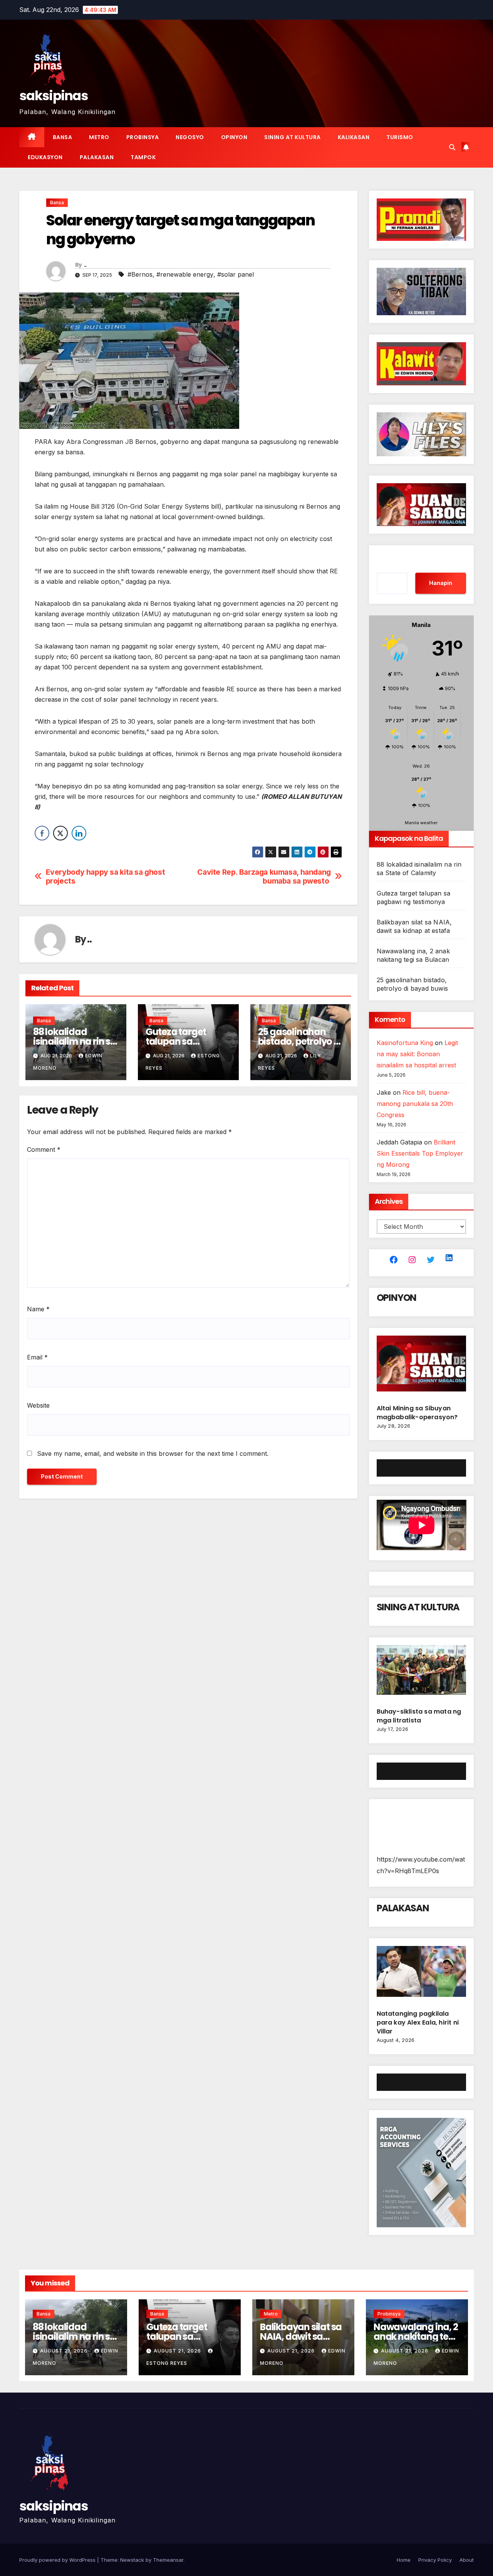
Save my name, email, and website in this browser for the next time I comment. (153, 1454)
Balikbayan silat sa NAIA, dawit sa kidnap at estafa (301, 2337)
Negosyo (190, 137)
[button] (452, 147)
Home (404, 2560)
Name (38, 1309)
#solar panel (236, 274)
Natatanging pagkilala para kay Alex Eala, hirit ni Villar (418, 2022)
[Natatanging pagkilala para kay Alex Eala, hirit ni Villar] (422, 1974)
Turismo (400, 137)
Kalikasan (354, 137)
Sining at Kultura (293, 137)
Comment (44, 1149)
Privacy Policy (435, 2560)
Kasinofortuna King (405, 1043)
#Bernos (140, 274)
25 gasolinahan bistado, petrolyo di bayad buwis (300, 1041)
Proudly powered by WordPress (58, 2560)
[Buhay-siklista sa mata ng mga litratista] (422, 1673)
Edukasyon (45, 157)
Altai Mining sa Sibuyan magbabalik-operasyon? (418, 1413)
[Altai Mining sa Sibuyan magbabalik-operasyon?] (422, 1367)
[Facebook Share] (42, 833)
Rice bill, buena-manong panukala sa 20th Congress (415, 1104)
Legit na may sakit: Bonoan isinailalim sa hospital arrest (417, 1054)
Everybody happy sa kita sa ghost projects (106, 877)
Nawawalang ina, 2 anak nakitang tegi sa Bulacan (416, 2337)
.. (85, 265)
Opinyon (234, 137)
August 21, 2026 (65, 2351)
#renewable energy (185, 274)
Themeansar (168, 2560)
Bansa (63, 137)
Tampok (143, 157)
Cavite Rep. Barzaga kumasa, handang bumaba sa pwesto (264, 877)
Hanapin (441, 583)
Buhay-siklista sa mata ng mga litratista (419, 1716)
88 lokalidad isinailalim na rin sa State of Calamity (75, 1041)
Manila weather (421, 823)
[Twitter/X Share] (60, 833)
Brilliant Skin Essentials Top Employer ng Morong (420, 1153)
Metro (99, 137)
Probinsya (143, 137)
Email (37, 1357)
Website (38, 1405)
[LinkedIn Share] (79, 833)
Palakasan (97, 157)
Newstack (132, 2560)
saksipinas (54, 96)
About (467, 2560)
